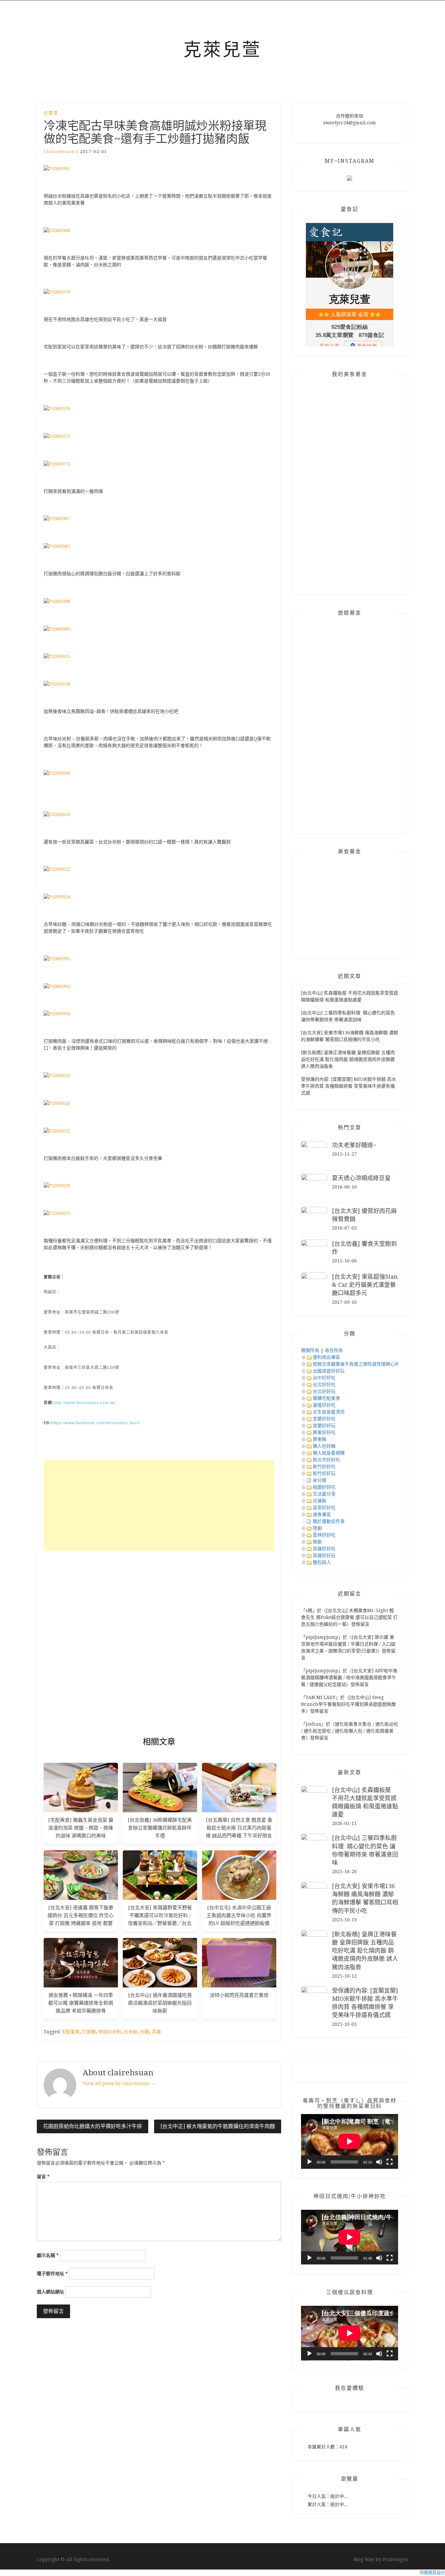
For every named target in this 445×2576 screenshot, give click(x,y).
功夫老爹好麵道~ (354, 1145)
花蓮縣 (320, 1501)
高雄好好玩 (324, 1555)
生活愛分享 (324, 1494)
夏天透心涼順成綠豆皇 (361, 1178)
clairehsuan (59, 152)
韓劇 (317, 1542)
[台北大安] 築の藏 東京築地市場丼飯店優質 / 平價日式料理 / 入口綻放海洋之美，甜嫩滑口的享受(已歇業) (348, 1644)
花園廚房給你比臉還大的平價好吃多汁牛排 (93, 2126)
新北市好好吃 (326, 1460)
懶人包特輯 (324, 1446)
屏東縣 (320, 1439)
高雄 (156, 2032)
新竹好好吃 (324, 1467)
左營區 (51, 113)
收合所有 (334, 1350)
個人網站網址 (50, 2292)
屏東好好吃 (324, 1432)
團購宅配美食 (326, 1398)
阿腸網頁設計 (432, 2573)
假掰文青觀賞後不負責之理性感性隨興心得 (356, 1364)
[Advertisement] (159, 1505)
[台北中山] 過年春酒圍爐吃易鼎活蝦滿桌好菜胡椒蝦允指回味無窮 (160, 2003)
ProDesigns (395, 2559)
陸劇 (317, 1528)
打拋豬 (89, 2032)
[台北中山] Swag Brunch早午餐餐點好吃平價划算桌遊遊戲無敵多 (348, 1704)
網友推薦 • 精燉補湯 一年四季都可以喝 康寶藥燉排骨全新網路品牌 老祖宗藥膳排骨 (81, 2003)
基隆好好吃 (324, 1405)
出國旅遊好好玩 (329, 1371)
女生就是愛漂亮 (329, 1412)
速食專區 (322, 1514)
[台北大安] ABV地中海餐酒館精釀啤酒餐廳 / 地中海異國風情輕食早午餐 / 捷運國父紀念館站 (349, 1678)
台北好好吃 (324, 1385)
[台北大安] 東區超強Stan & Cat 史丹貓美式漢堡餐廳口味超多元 (365, 1285)
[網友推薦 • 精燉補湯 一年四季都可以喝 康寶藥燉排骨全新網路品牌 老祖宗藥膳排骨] (81, 1962)
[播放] (309, 2162)
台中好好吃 (324, 1378)
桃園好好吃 (324, 1487)
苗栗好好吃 (324, 1508)
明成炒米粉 (110, 2032)
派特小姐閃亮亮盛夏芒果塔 (239, 1995)
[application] (350, 2141)
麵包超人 (322, 1562)
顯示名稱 (48, 2255)
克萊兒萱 (223, 49)
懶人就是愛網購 (329, 1453)
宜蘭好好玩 (324, 1426)
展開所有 (310, 1350)
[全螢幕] (390, 2162)
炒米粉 (131, 2032)
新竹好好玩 (324, 1473)
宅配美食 (70, 2032)
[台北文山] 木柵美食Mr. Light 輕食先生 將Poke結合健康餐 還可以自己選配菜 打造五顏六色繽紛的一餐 (349, 1617)
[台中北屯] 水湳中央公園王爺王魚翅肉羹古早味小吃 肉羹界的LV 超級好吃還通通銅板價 (239, 1915)
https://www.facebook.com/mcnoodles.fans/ (95, 1423)
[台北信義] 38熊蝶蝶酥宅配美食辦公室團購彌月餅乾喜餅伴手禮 (160, 1828)
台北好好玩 (324, 1391)
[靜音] (379, 2162)
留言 (43, 2177)
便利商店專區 (326, 1357)
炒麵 (145, 2032)
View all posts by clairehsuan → (119, 2083)
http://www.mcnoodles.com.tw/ (85, 1403)
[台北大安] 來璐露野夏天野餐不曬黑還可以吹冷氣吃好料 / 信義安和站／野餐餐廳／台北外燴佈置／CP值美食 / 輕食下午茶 (160, 1923)
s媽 (309, 1610)
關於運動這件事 (329, 1521)
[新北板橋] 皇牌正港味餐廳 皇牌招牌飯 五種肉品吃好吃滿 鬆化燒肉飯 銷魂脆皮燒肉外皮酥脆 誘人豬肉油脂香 (348, 1059)
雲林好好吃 (324, 1535)
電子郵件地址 (52, 2274)
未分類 (320, 1480)
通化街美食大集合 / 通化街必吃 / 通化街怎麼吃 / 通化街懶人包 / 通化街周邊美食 (350, 1731)
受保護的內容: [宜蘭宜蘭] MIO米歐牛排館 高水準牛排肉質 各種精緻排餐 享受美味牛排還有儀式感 (349, 1086)
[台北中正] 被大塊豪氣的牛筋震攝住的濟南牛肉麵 (218, 2126)
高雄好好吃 (324, 1549)
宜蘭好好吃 (324, 1419)
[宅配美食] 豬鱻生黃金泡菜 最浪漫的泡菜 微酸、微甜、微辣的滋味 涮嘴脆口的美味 (81, 1828)
